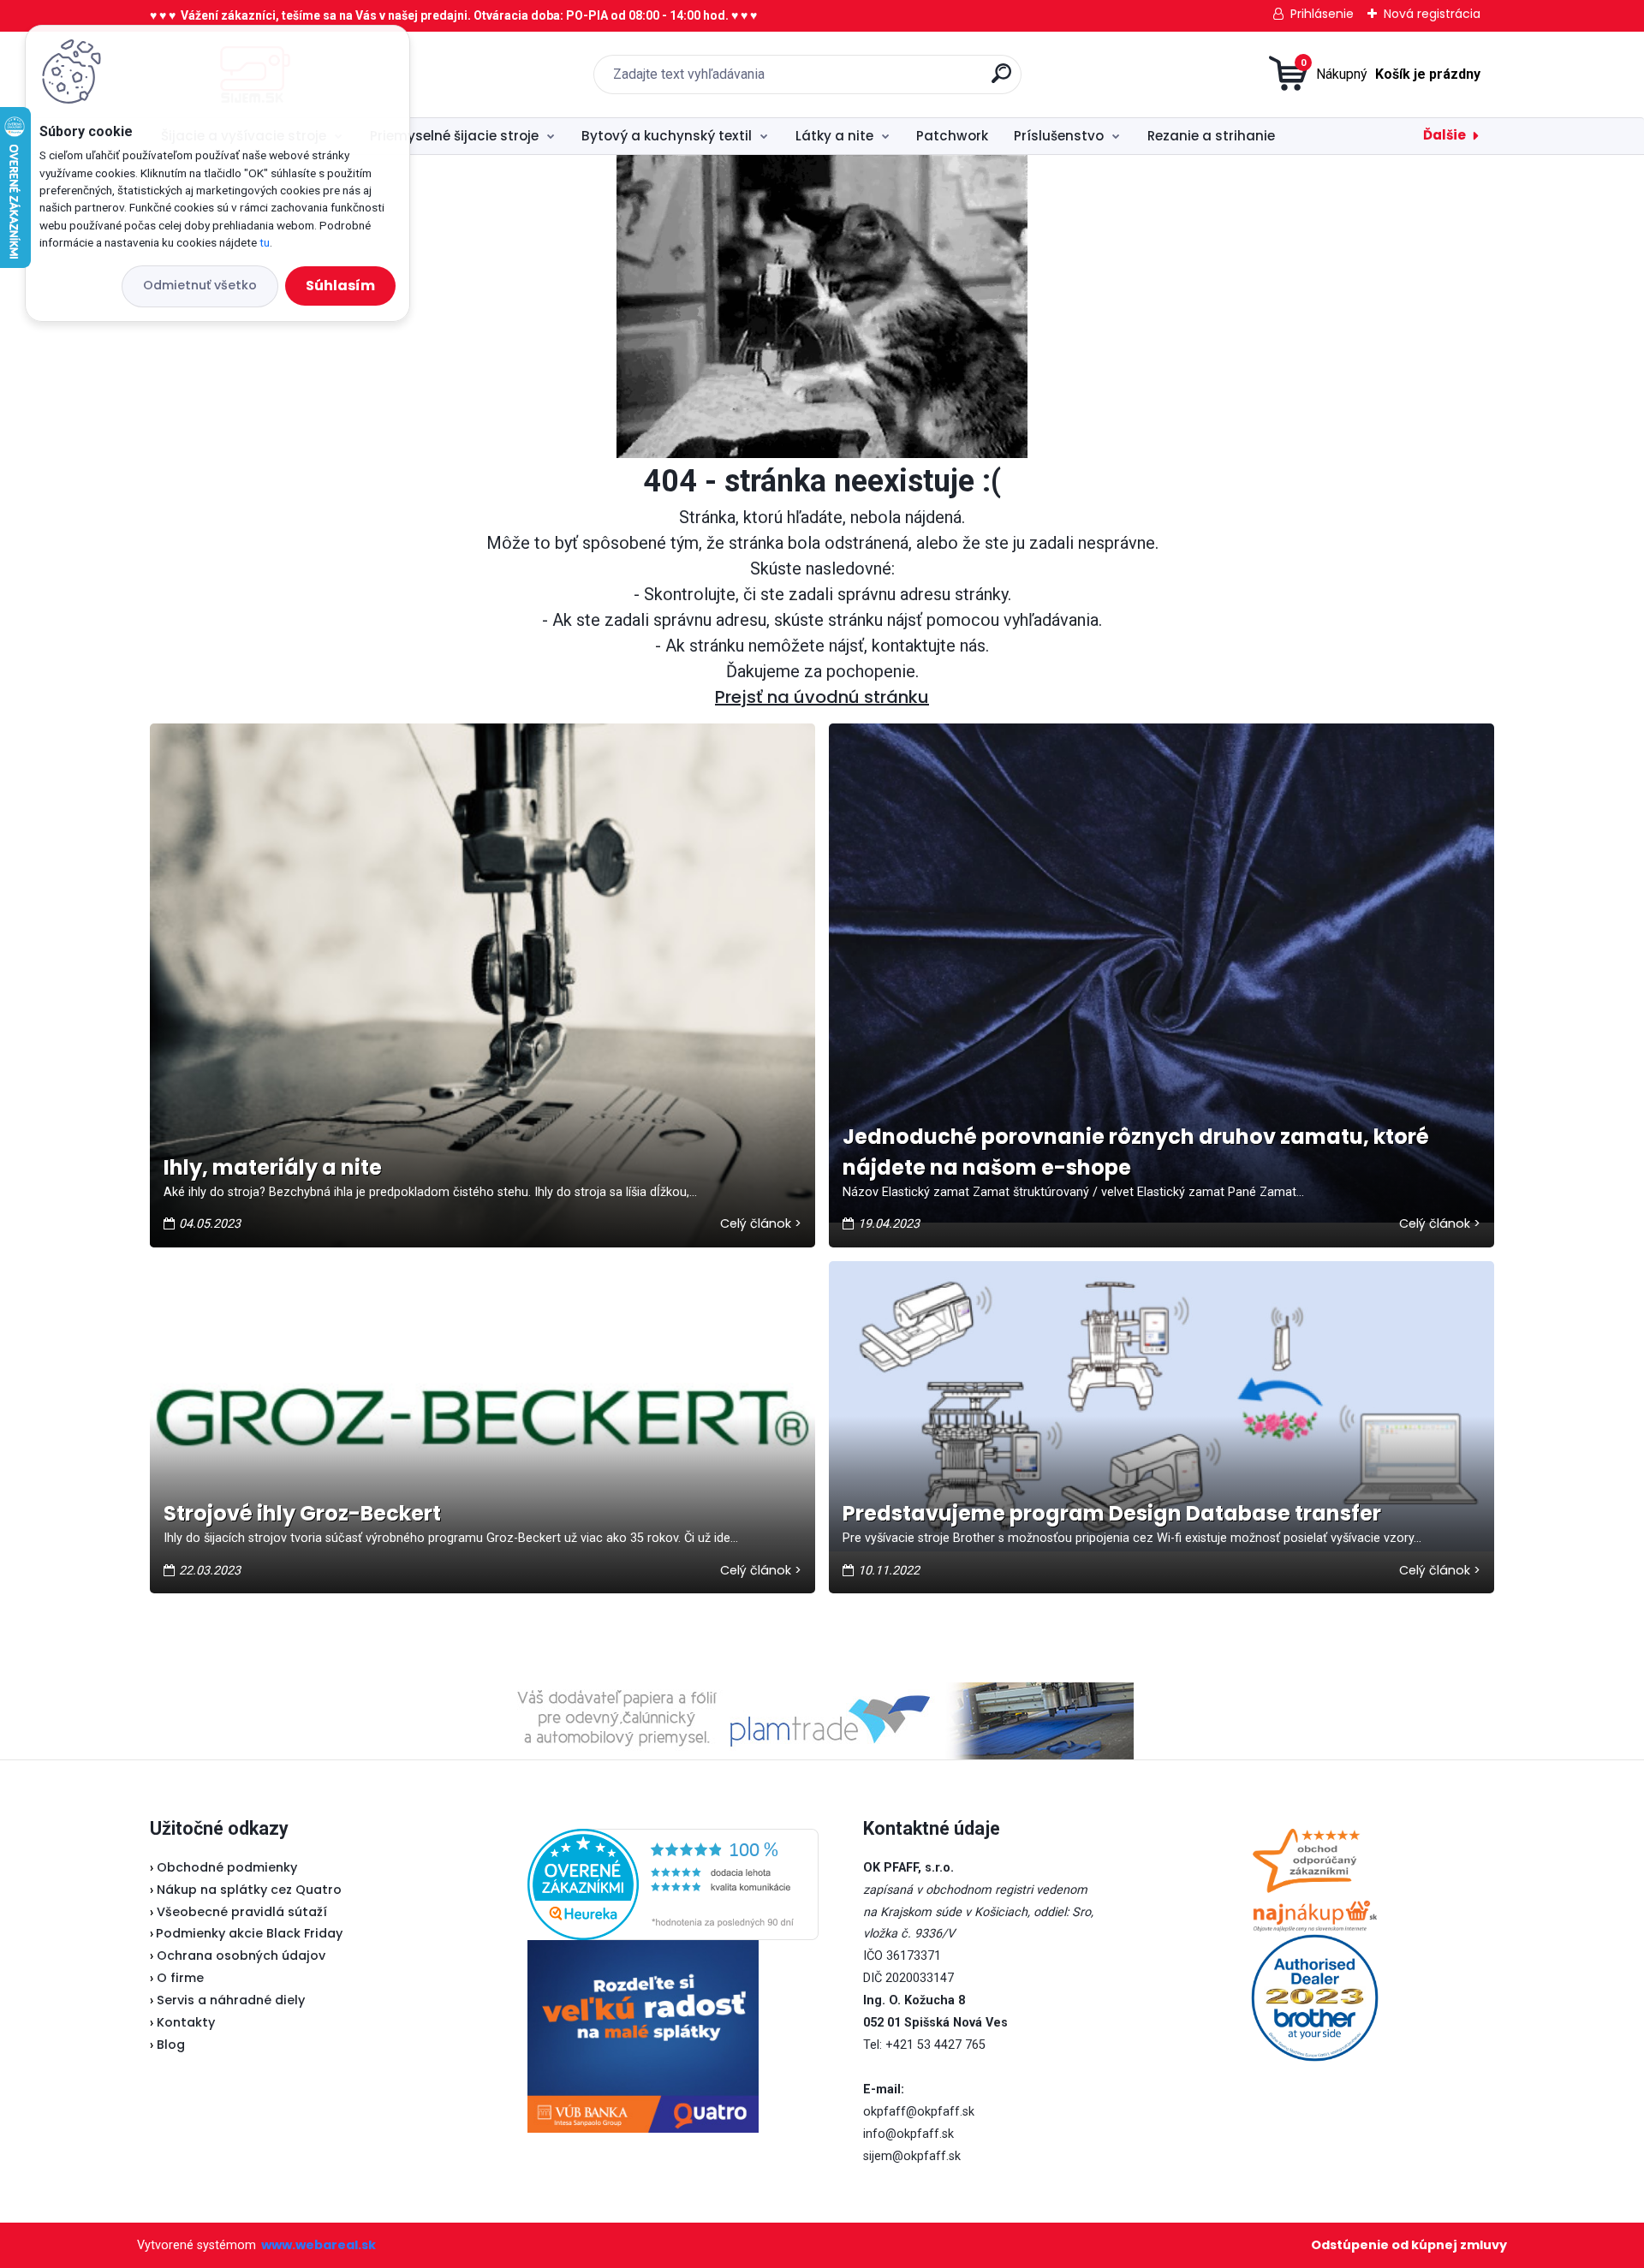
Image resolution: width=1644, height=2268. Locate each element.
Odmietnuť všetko (200, 285)
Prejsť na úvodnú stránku (822, 697)
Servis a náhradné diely (231, 2000)
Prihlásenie (1322, 14)
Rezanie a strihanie (1211, 136)
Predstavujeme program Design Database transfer (1112, 1513)
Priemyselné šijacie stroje (454, 136)
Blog (171, 2045)
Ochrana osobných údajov (241, 1955)
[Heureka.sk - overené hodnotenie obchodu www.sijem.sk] (673, 1839)
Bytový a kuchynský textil (667, 136)
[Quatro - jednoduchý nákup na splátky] (643, 2036)
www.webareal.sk (319, 2245)
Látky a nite (834, 136)
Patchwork (952, 136)
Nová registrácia (1432, 14)
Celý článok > (761, 1223)
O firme (180, 1978)
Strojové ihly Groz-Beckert (302, 1513)
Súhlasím (340, 286)
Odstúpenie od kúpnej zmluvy (1409, 2245)
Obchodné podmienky (227, 1867)
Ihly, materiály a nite (273, 1167)
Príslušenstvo (1059, 136)
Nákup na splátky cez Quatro (249, 1890)
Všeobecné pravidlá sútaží (242, 1912)
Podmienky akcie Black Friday (246, 1933)
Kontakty (186, 2022)
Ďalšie (1444, 135)
